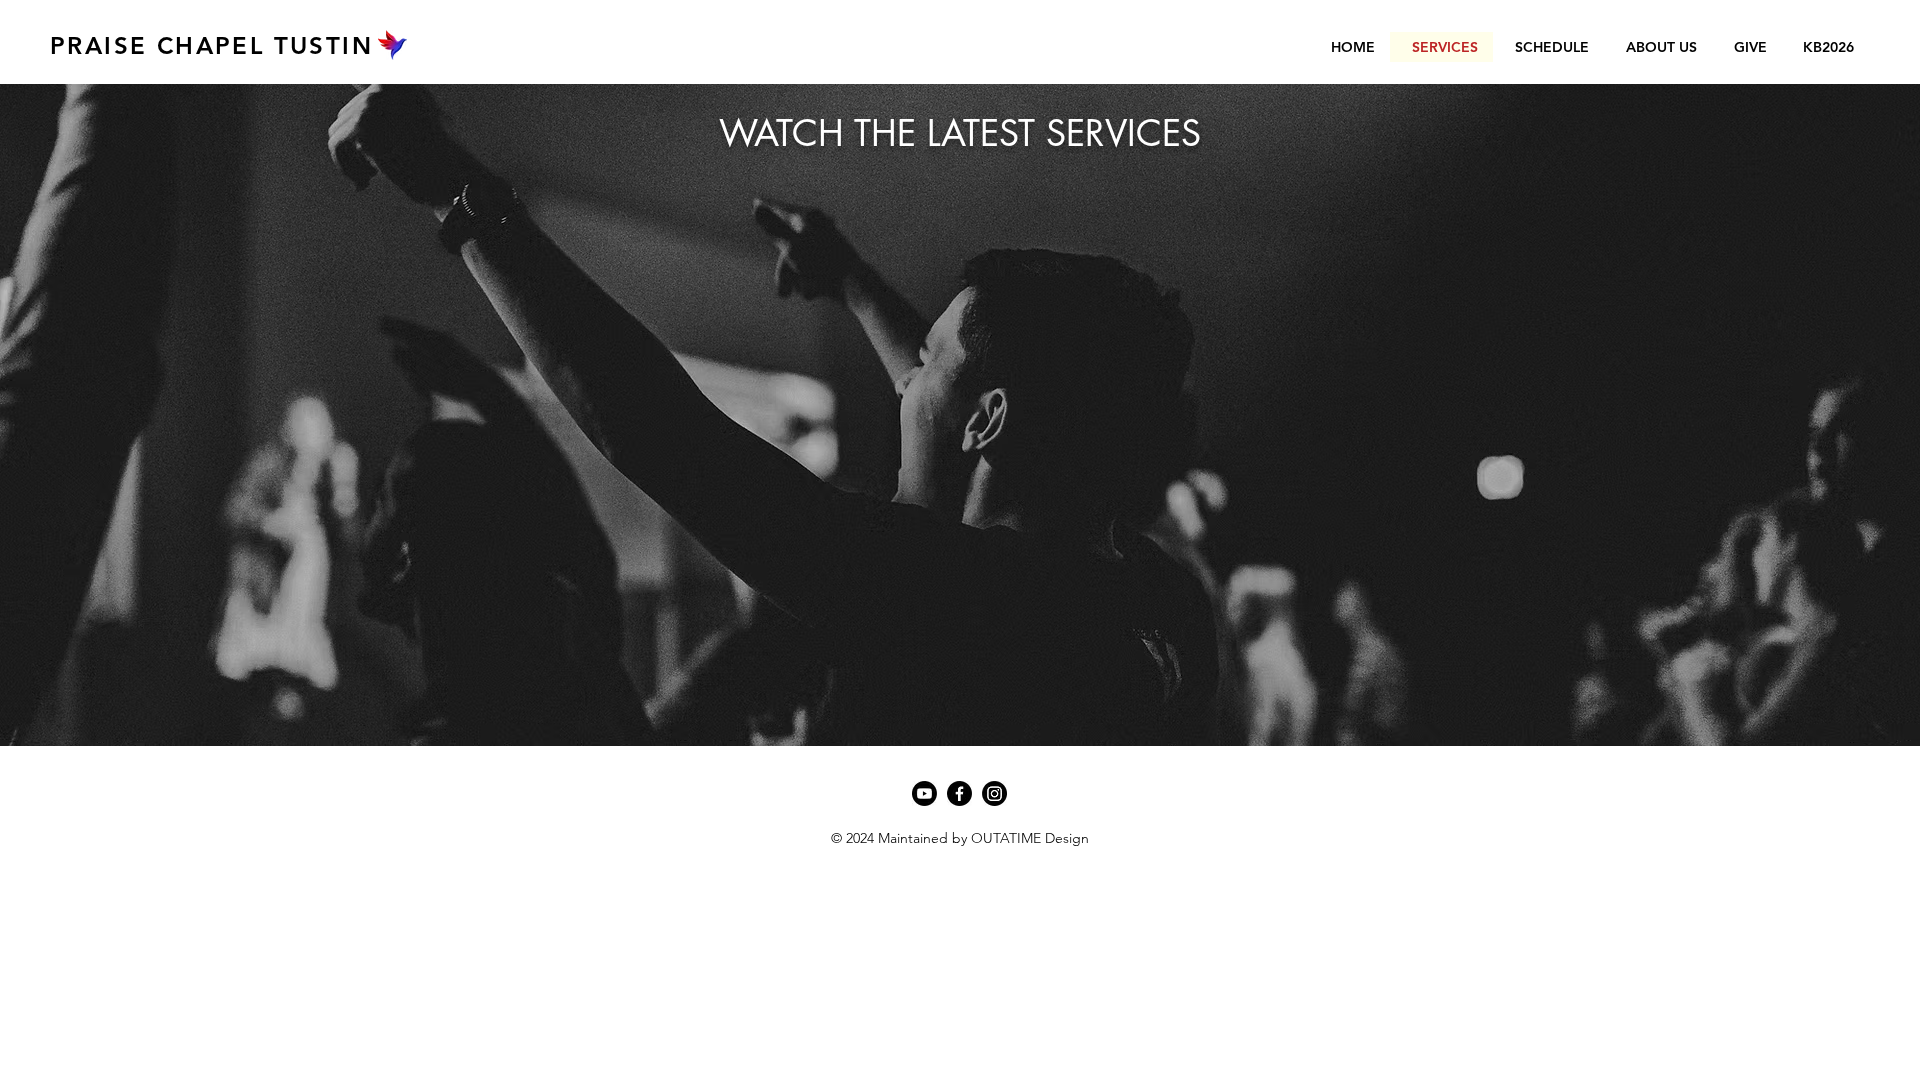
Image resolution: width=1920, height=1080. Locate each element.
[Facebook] (959, 793)
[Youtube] (924, 793)
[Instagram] (994, 793)
